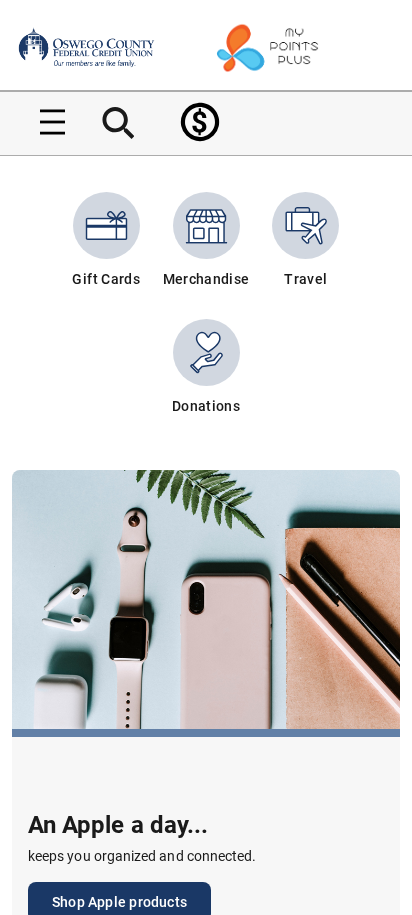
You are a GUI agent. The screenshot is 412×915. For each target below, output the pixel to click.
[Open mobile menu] (45, 122)
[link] (200, 122)
